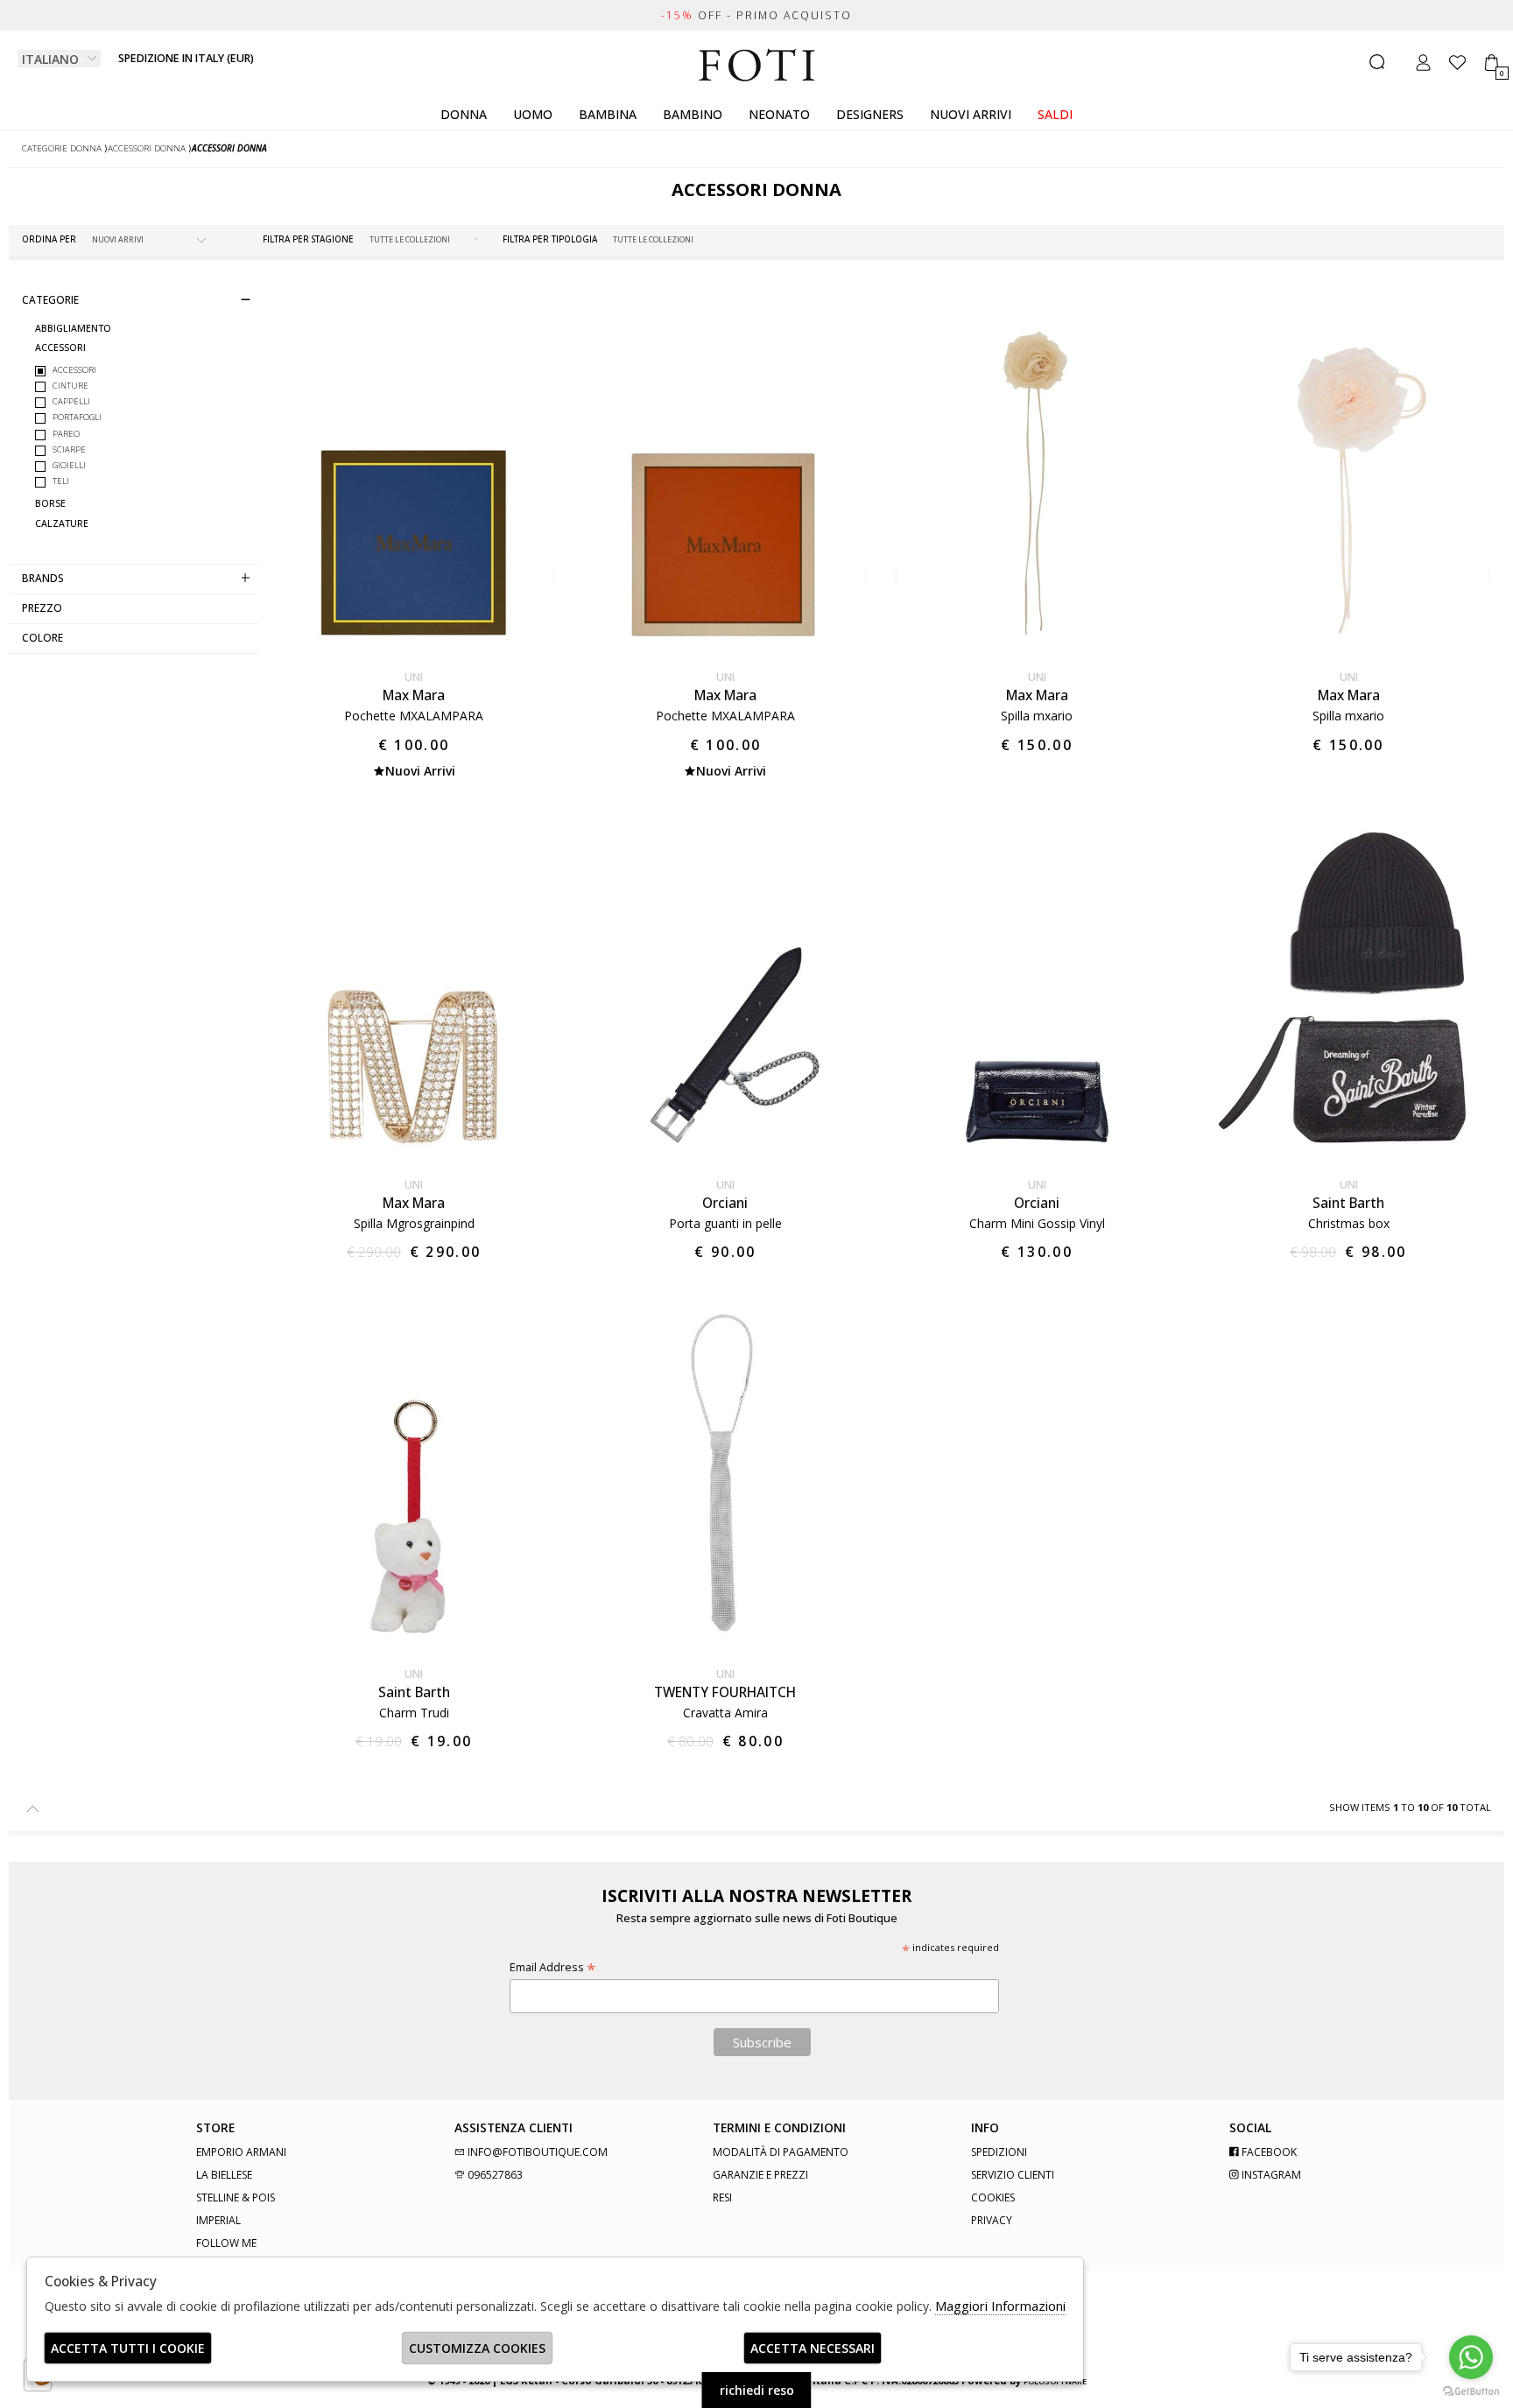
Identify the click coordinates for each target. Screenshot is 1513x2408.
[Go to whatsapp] (1471, 2357)
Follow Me (226, 2243)
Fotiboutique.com (757, 66)
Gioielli (69, 465)
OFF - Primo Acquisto (756, 15)
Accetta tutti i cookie (128, 2348)
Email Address (552, 1967)
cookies (993, 2197)
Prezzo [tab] (42, 607)
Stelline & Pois (236, 2197)
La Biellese (224, 2175)
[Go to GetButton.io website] (1471, 2390)
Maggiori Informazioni (1000, 2306)
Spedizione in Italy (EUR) (186, 58)
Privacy (992, 2220)
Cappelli (71, 401)
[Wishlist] (1457, 63)
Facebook (1268, 2152)
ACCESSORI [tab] (60, 348)
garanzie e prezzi (760, 2175)
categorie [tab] (50, 299)
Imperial (218, 2220)
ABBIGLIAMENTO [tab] (73, 329)
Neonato (779, 114)
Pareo (66, 433)
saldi (1055, 114)
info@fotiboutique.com (536, 2152)
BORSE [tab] (50, 504)
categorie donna (62, 148)
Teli (61, 481)
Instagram (1270, 2175)
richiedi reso (757, 2390)
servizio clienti (1013, 2175)
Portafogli (77, 417)
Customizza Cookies (477, 2348)
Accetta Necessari (813, 2348)
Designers (870, 114)
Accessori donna (147, 148)
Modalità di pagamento (781, 2152)
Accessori (74, 370)
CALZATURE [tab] (62, 523)
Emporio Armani (241, 2152)
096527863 (494, 2175)
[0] (1492, 63)
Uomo (533, 114)
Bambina (608, 114)
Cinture (70, 386)
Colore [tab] (42, 637)
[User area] (1423, 63)
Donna (464, 114)
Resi (722, 2197)
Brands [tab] (43, 578)
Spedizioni (999, 2152)
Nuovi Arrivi (971, 114)
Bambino (693, 114)
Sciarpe (69, 449)
